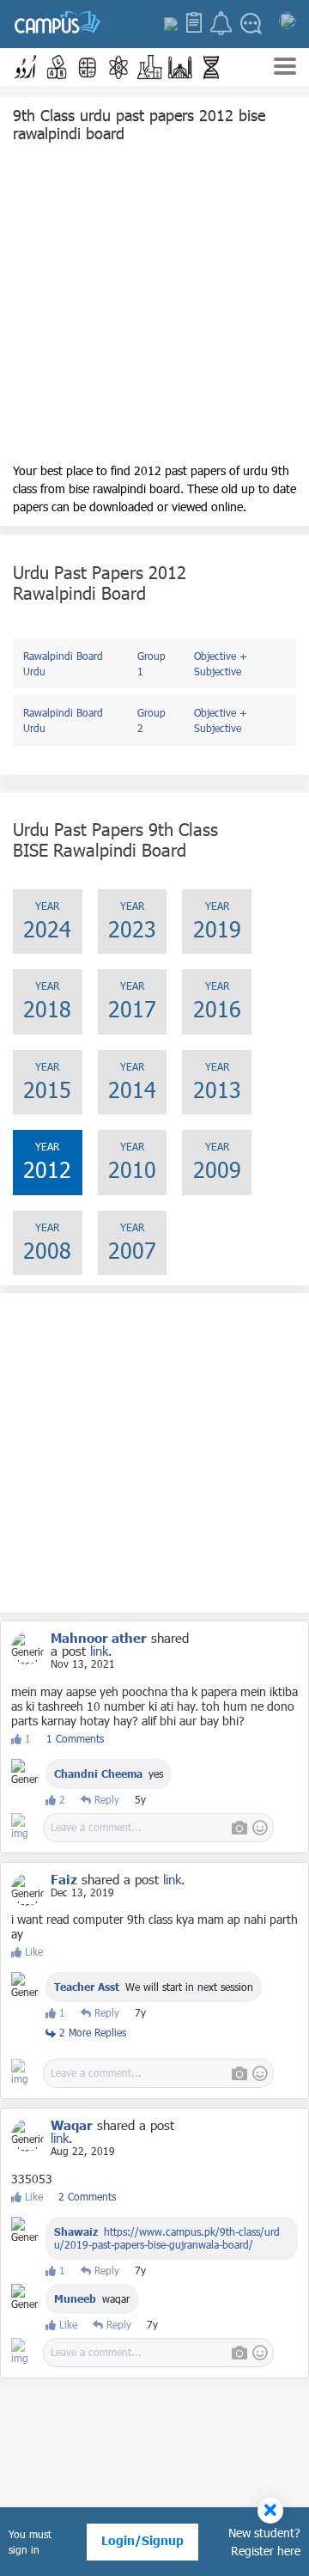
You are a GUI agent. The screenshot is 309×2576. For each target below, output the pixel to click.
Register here (266, 2551)
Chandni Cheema (98, 1773)
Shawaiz (76, 2231)
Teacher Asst (87, 1987)
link (99, 1651)
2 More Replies (91, 2032)
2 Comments (87, 2196)
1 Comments (75, 1738)
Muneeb (75, 2298)
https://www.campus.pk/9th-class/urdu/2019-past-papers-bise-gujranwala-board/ (167, 2238)
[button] (26, 67)
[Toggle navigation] (285, 68)
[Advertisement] (154, 307)
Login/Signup (142, 2540)
